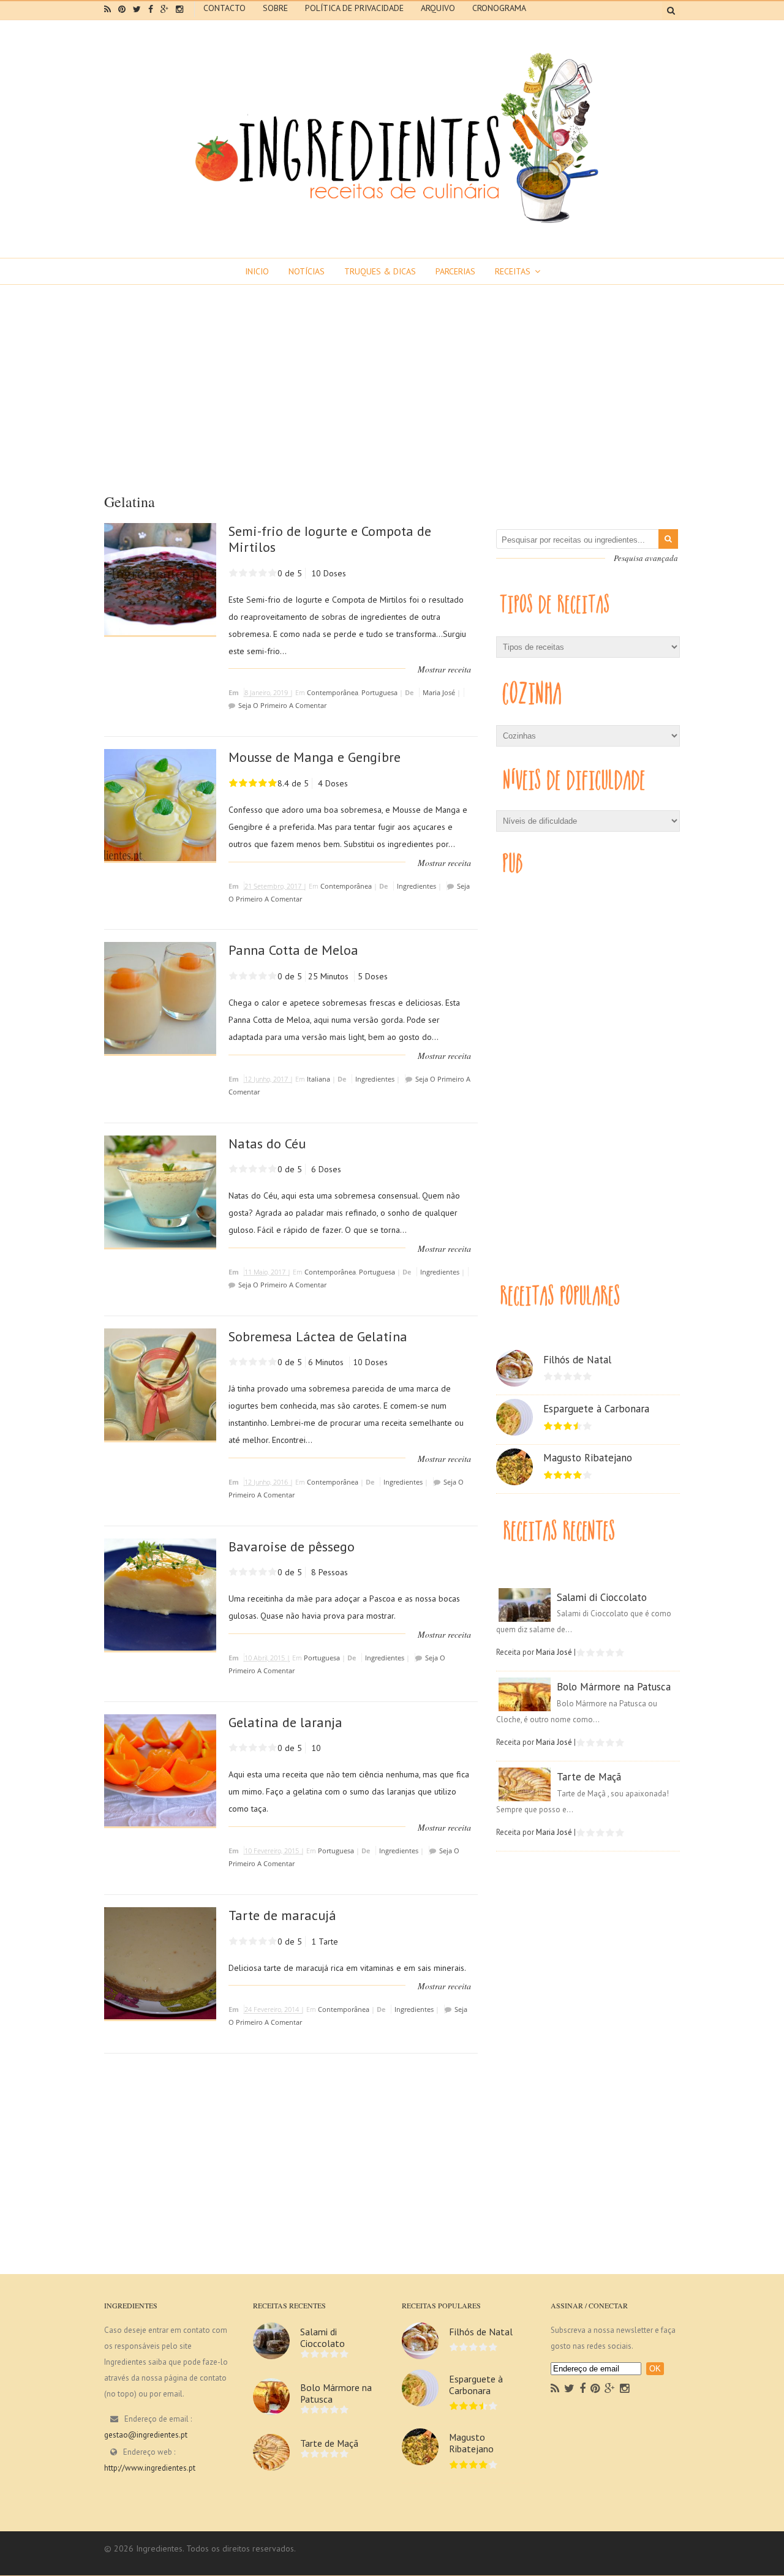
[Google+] (610, 2389)
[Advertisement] (392, 377)
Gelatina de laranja (285, 1722)
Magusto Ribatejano (588, 1458)
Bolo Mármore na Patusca (614, 1687)
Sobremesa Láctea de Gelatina (318, 1336)
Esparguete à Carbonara (596, 1409)
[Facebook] (582, 2389)
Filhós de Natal (577, 1360)
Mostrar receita (444, 669)
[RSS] (555, 2389)
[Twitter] (569, 2389)
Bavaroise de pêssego (292, 1546)
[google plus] (164, 9)
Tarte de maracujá (282, 1915)
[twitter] (137, 9)
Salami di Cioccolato (602, 1597)
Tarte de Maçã (589, 1777)
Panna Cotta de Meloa (293, 950)
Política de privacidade (354, 8)
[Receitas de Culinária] (392, 228)
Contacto (224, 8)
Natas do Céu (267, 1143)
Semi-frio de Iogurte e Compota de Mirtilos (330, 539)
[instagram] (179, 9)
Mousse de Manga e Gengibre (315, 757)
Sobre (275, 8)
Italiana (318, 1079)
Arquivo (438, 8)
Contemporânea (333, 692)
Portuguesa (379, 692)
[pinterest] (122, 9)
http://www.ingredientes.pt (150, 2468)
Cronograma (499, 8)
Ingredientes (417, 886)
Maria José (439, 692)
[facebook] (151, 9)
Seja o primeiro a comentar (282, 705)
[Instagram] (624, 2389)
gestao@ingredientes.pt (146, 2435)
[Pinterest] (595, 2389)
